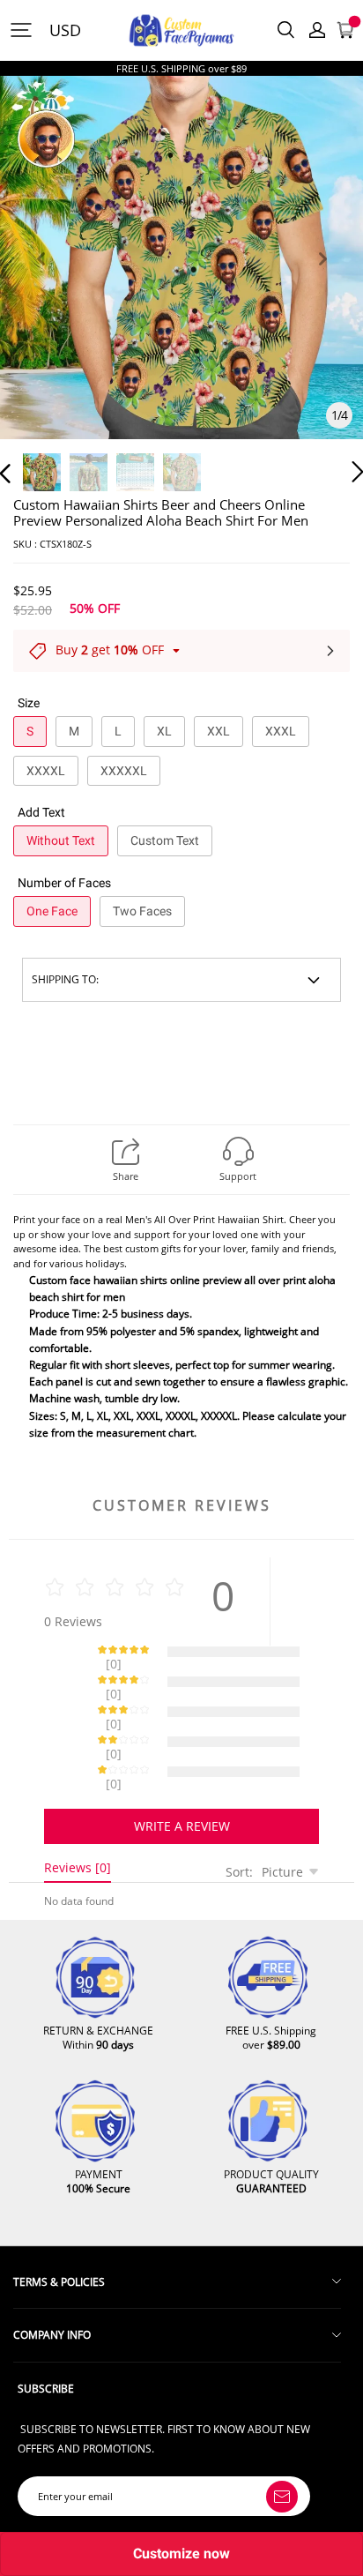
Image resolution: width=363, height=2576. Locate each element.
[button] (41, 279)
